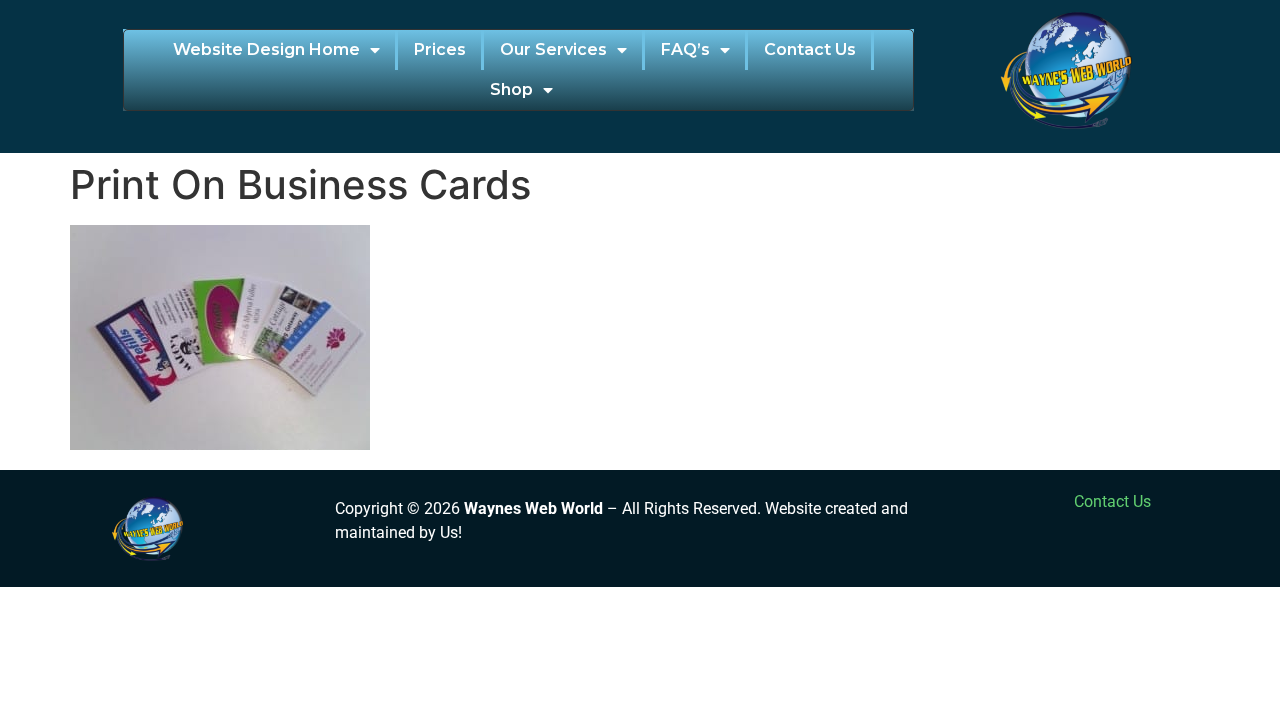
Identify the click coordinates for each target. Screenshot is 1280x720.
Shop (511, 89)
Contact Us (810, 49)
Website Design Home (266, 49)
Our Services (553, 49)
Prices (440, 49)
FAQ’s (685, 49)
